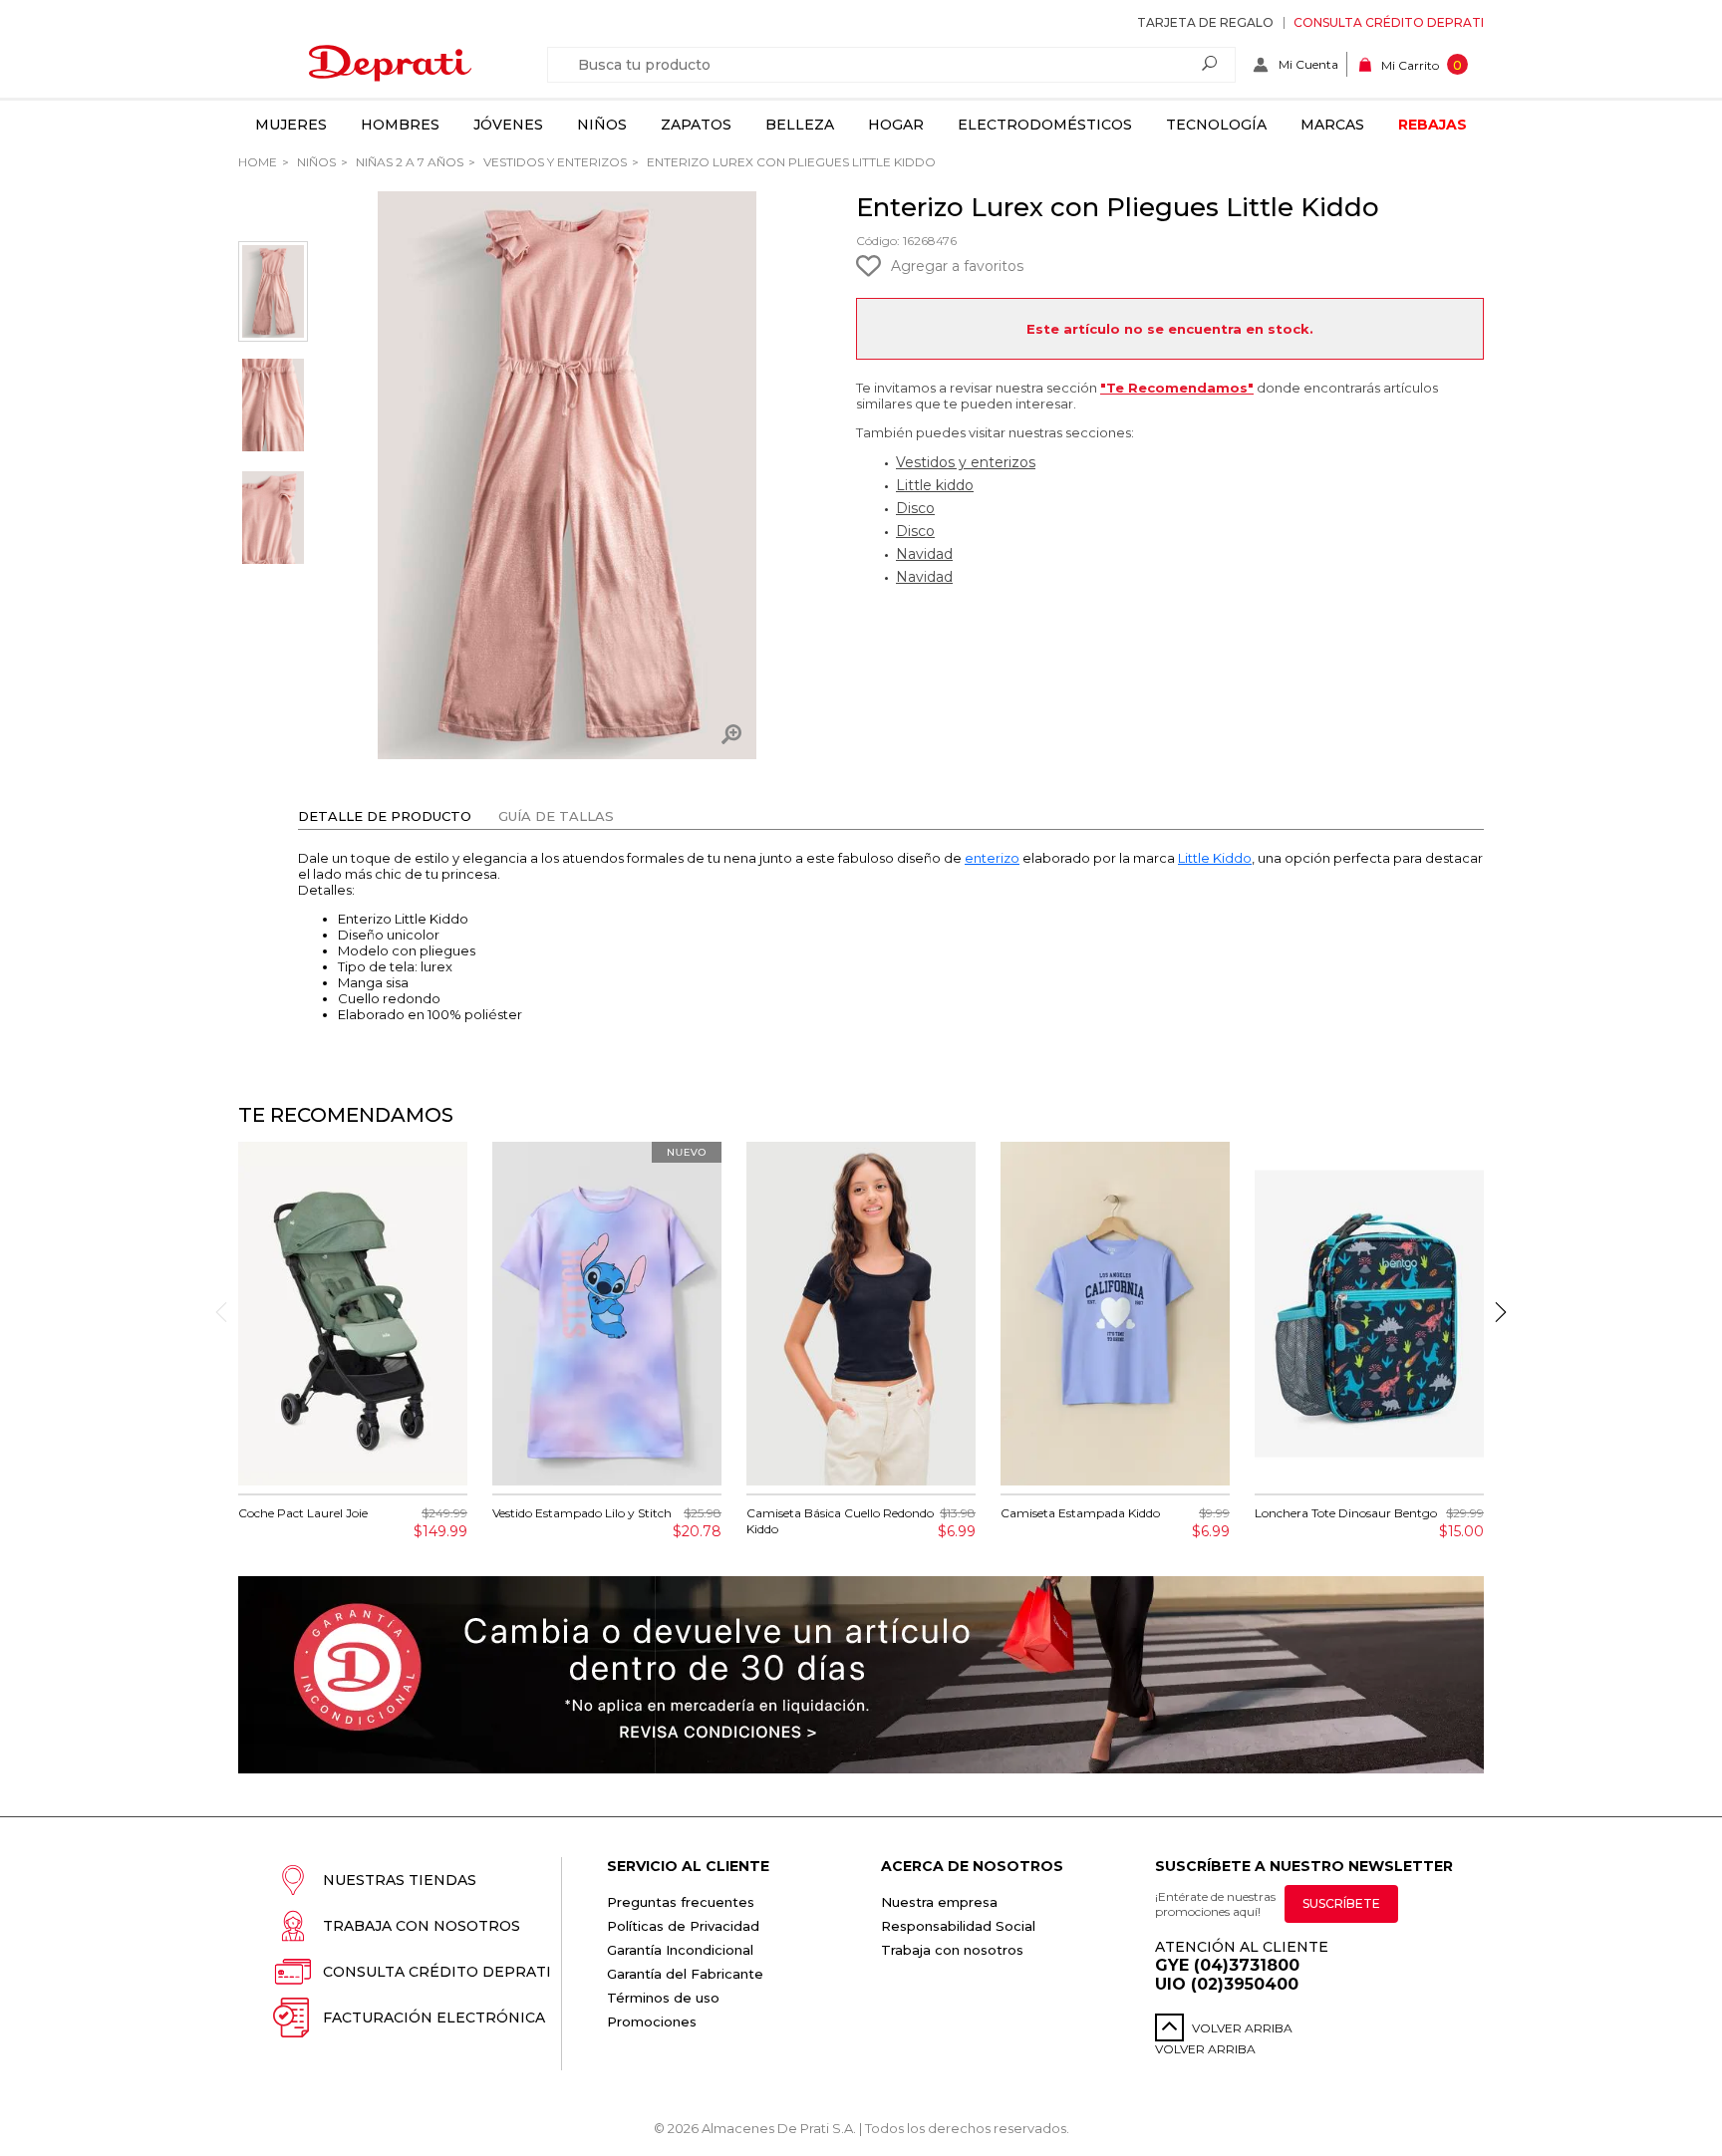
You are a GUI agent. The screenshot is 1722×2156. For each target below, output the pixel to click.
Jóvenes (508, 125)
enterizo (992, 858)
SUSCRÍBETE (1341, 1903)
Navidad (924, 554)
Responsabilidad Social (958, 1926)
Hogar (896, 125)
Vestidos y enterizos (554, 162)
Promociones (652, 2021)
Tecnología (1216, 125)
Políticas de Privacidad (683, 1926)
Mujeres (291, 125)
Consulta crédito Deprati (1389, 22)
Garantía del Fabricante (685, 1974)
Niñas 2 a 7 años (408, 162)
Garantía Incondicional (680, 1950)
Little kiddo (935, 485)
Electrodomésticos (1045, 125)
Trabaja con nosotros (422, 1926)
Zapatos (696, 125)
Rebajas (1433, 125)
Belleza (800, 125)
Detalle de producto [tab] (385, 816)
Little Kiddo (1215, 858)
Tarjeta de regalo (1205, 22)
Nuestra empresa (939, 1902)
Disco (915, 508)
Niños (602, 125)
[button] (1501, 1312)
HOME (258, 162)
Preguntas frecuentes (681, 1902)
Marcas (1332, 125)
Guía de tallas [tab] (556, 816)
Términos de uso (663, 1998)
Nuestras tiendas (400, 1880)
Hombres (400, 125)
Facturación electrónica (434, 2018)
